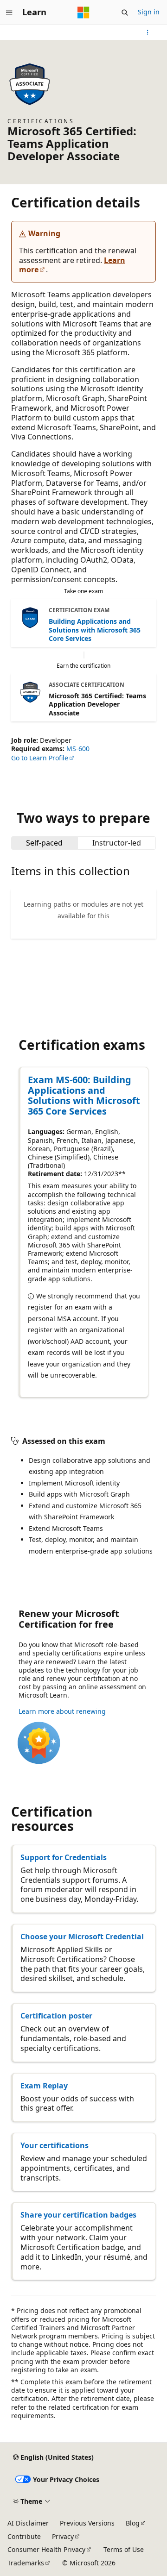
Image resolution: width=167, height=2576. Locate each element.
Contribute (24, 2536)
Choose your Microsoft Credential (82, 1937)
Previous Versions (87, 2523)
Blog (133, 2523)
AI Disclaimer (28, 2523)
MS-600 (78, 749)
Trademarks (26, 2563)
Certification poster (56, 2016)
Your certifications (55, 2145)
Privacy (63, 2536)
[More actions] (148, 32)
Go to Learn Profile (40, 758)
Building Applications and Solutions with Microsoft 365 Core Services (95, 630)
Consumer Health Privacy (46, 2549)
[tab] (45, 843)
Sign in (149, 12)
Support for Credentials (64, 1857)
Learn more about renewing (62, 1711)
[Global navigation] (9, 13)
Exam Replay (44, 2086)
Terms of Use (124, 2549)
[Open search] (125, 13)
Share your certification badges (78, 2215)
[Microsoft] (83, 13)
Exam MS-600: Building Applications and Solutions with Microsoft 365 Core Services (84, 1095)
